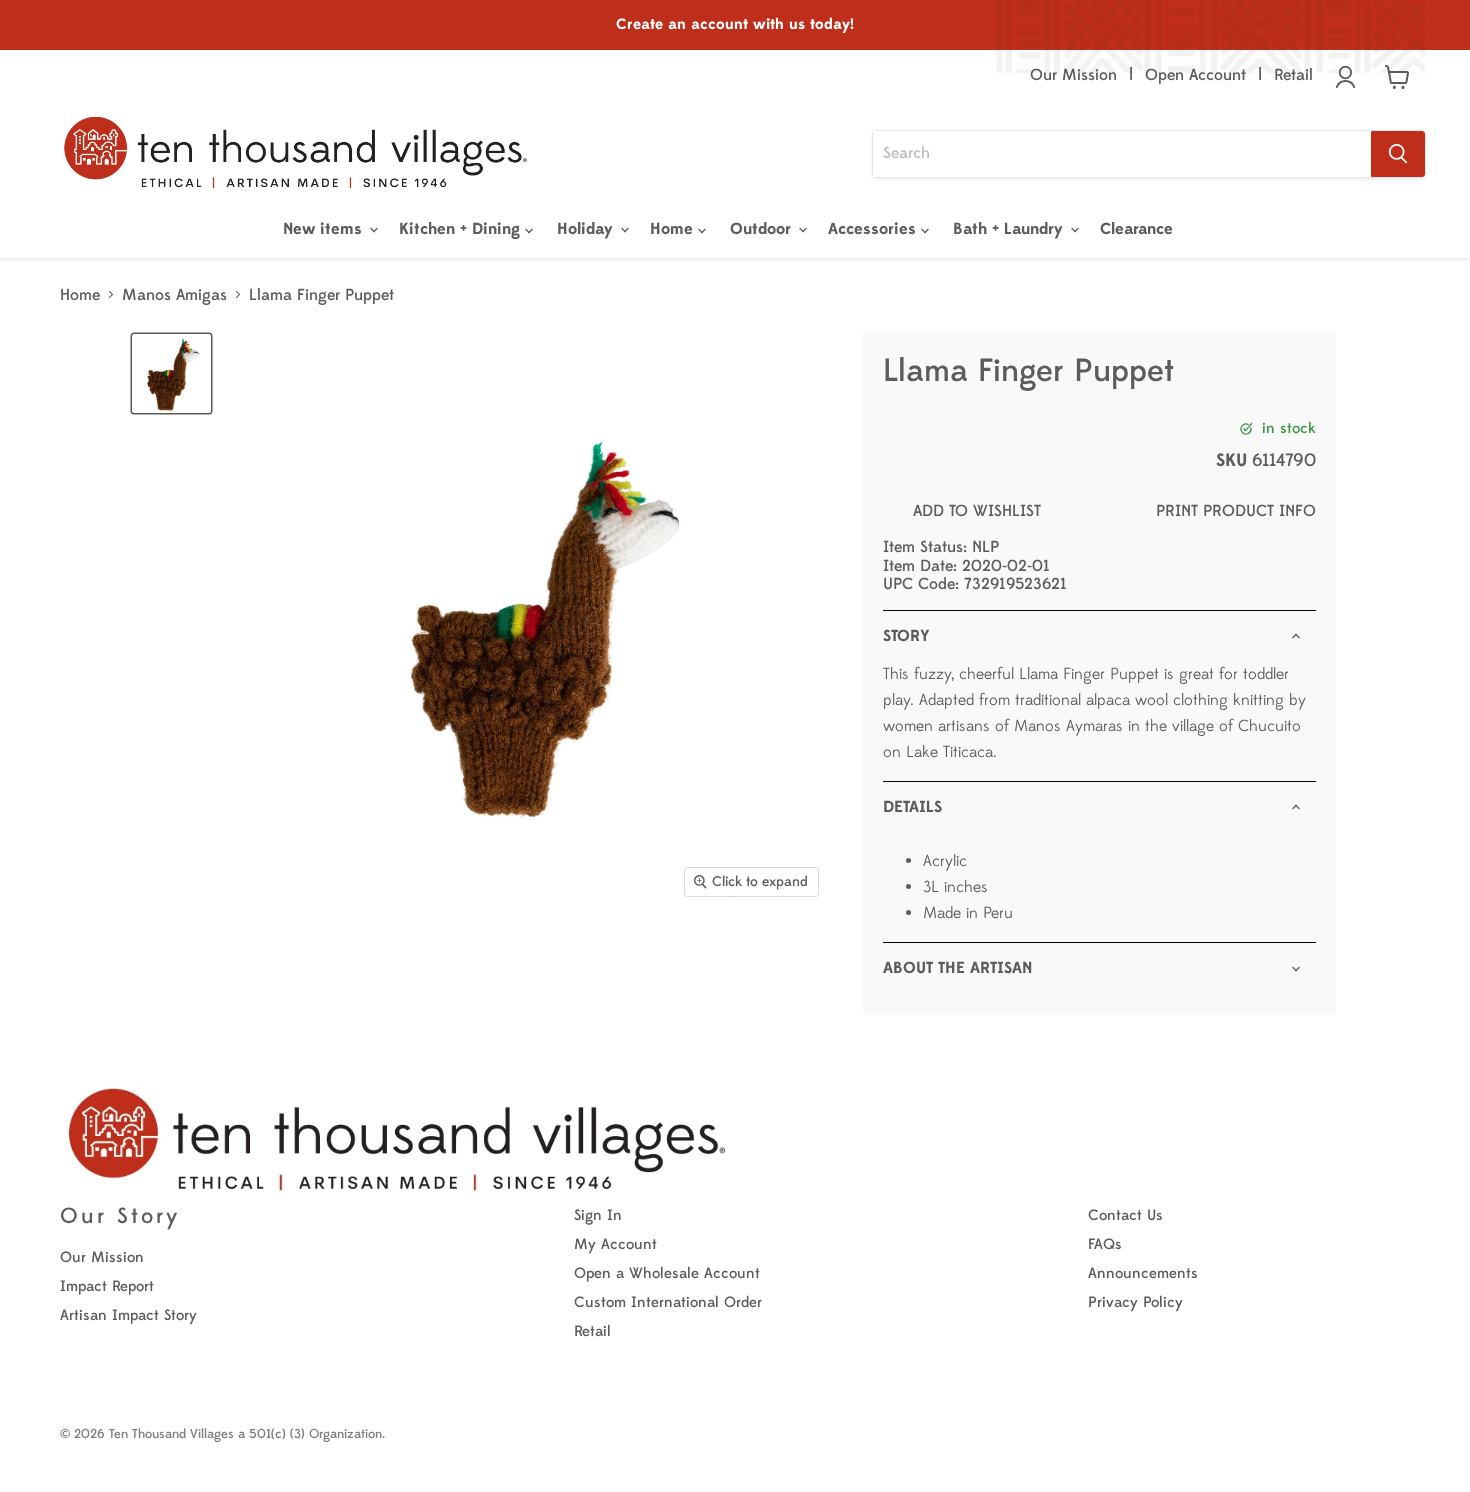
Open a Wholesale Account (667, 1273)
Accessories (874, 229)
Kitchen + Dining (462, 229)
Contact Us (1125, 1215)
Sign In (598, 1215)
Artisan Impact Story (128, 1315)
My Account (615, 1244)
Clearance (1136, 229)
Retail (1293, 75)
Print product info (1236, 511)
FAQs (1105, 1244)
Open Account (1195, 75)
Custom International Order (668, 1302)
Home (674, 229)
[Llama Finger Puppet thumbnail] (171, 373)
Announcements (1143, 1273)
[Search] (1398, 154)
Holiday (587, 229)
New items (325, 229)
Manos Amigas (174, 295)
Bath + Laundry (1010, 229)
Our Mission (1073, 75)
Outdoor (763, 229)
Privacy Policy (1135, 1302)
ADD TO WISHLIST (977, 511)
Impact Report (107, 1286)
